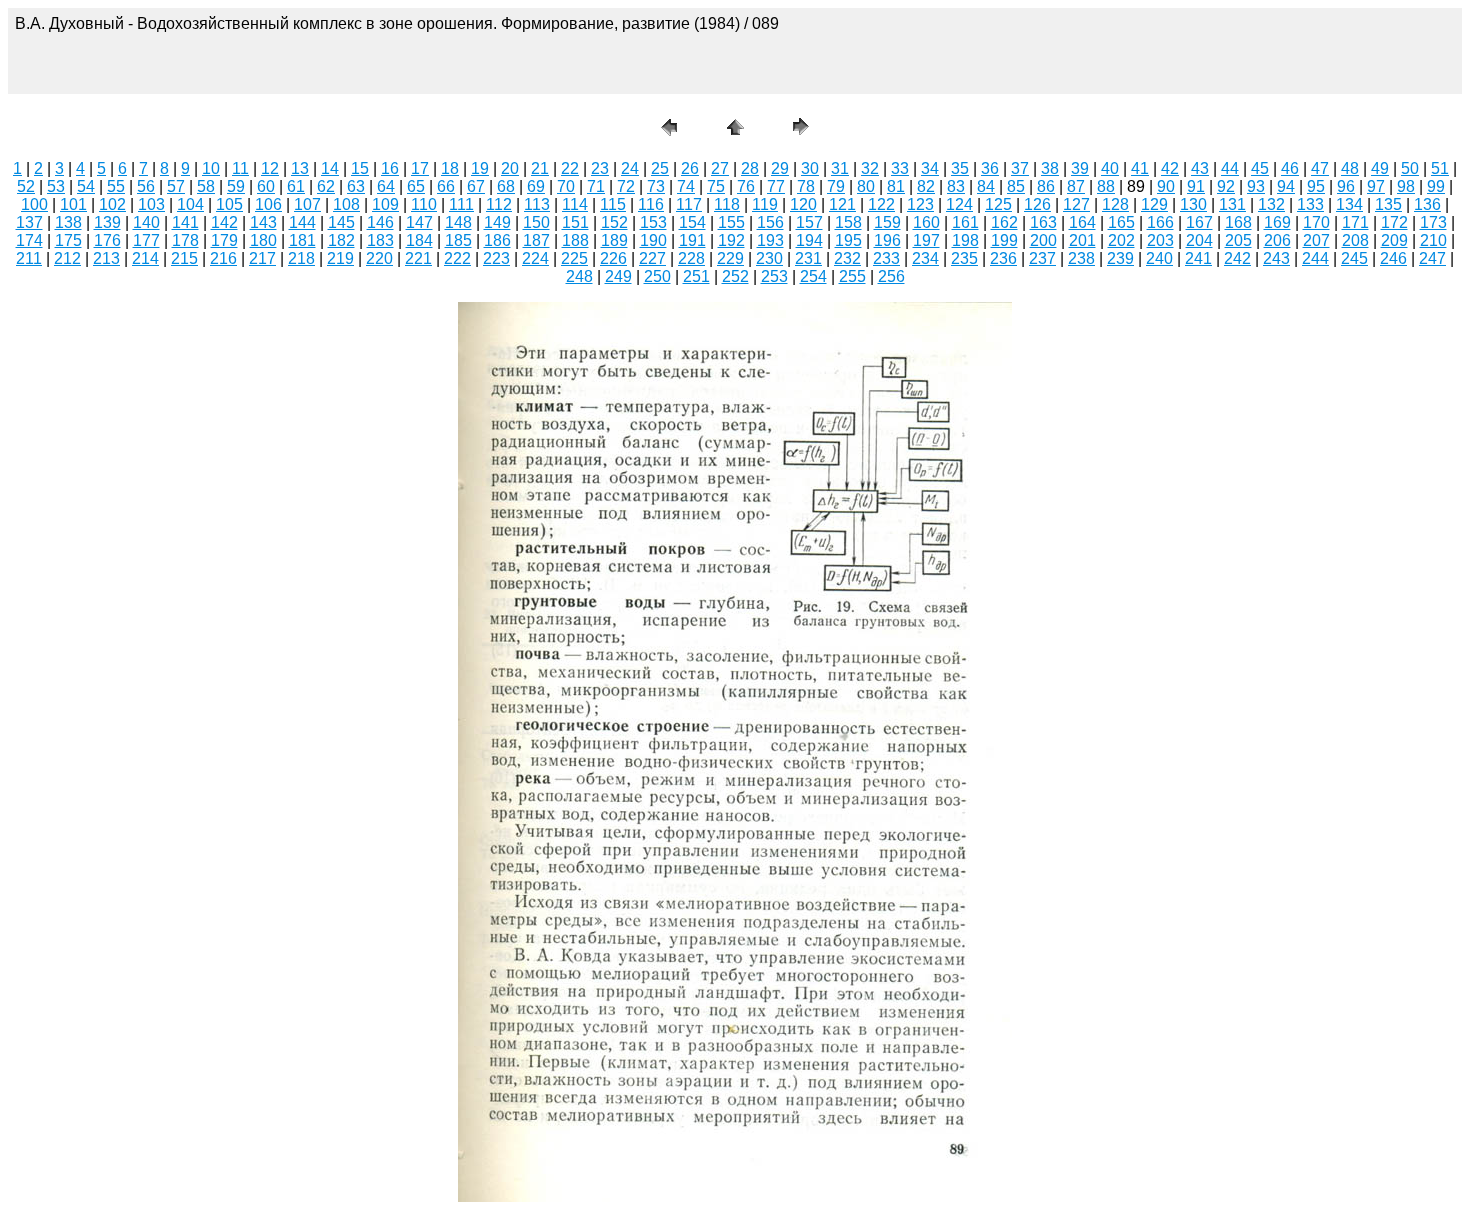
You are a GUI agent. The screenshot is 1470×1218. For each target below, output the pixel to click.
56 (146, 186)
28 (750, 168)
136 (1427, 204)
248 (579, 276)
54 (86, 186)
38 (1050, 168)
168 (1238, 222)
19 (480, 168)
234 (925, 258)
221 (418, 258)
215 (184, 258)
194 (809, 240)
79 (836, 186)
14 (330, 168)
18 (450, 168)
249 (618, 276)
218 (301, 258)
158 (848, 222)
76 (746, 186)
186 (497, 240)
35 (960, 168)
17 (420, 168)
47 (1320, 168)
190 (653, 240)
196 (887, 240)
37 (1020, 168)
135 (1388, 204)
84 (986, 186)
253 (774, 276)
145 (341, 222)
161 (965, 222)
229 (730, 258)
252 (735, 276)
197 (926, 240)
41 (1140, 168)
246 (1393, 258)
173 (1433, 222)
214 (145, 258)
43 (1200, 168)
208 (1355, 240)
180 (263, 240)
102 (112, 204)
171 (1355, 222)
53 (56, 186)
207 (1316, 240)
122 (881, 204)
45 (1260, 168)
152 (614, 222)
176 (107, 240)
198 (965, 240)
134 (1349, 204)
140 (146, 222)
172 (1394, 222)
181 (302, 240)
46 (1290, 168)
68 (506, 186)
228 (691, 258)
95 (1316, 186)
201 (1082, 240)
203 (1160, 240)
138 (68, 222)
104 (190, 204)
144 (302, 222)
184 (419, 240)
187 (536, 240)
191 (692, 240)
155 (731, 222)
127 (1076, 204)
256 (891, 276)
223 (496, 258)
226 (613, 258)
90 (1166, 186)
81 (896, 186)
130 (1193, 204)
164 (1082, 222)
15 (360, 168)
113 (537, 204)
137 (29, 222)
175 (68, 240)
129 (1154, 204)
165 (1121, 222)
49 (1380, 168)
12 (270, 168)
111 (461, 204)
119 (765, 204)
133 (1310, 204)
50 (1410, 168)
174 (29, 240)
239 (1120, 258)
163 (1043, 222)
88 (1106, 186)
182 (341, 240)
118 (727, 204)
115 (613, 204)
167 (1199, 222)
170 (1316, 222)
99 (1436, 186)
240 (1159, 258)
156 (770, 222)
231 (808, 258)
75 (716, 186)
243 (1276, 258)
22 (570, 168)
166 (1160, 222)
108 (346, 204)
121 (842, 204)
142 (224, 222)
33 (900, 168)
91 (1196, 186)
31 (840, 168)
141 (185, 222)
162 (1004, 222)
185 (458, 240)
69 (536, 186)
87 (1076, 186)
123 (920, 204)
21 (540, 168)
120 (803, 204)
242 (1237, 258)
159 (887, 222)
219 (340, 258)
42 (1170, 168)
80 (866, 186)
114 (575, 204)
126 (1037, 204)
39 (1080, 168)
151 (575, 222)
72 (626, 186)
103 (151, 204)
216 (223, 258)
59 (236, 186)
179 (224, 240)
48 (1350, 168)
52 (26, 186)
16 (390, 168)
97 (1376, 186)
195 (848, 240)
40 (1110, 168)
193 (770, 240)
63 (356, 186)
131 (1232, 204)
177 (146, 240)
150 (536, 222)
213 (106, 258)
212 (67, 258)
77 (776, 186)
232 (847, 258)
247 (1432, 258)
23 (600, 168)
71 (596, 186)
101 (73, 204)
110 (424, 204)
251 (696, 276)
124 (959, 204)
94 (1286, 186)
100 (34, 204)
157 (809, 222)
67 (476, 186)
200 (1043, 240)
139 (107, 222)
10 (211, 168)
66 (446, 186)
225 (574, 258)
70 (566, 186)
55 (116, 186)
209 (1394, 240)
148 (458, 222)
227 (652, 258)
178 (185, 240)
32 (870, 168)
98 (1406, 186)
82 (926, 186)
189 (614, 240)
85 (1016, 186)
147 (419, 222)
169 (1277, 222)
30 (810, 168)
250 (657, 276)
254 (813, 276)
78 (806, 186)
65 (416, 186)
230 (769, 258)
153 (653, 222)
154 (692, 222)
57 (176, 186)
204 (1199, 240)
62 (326, 186)
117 (689, 204)
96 (1346, 186)
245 (1354, 258)
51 (1440, 168)
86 (1046, 186)
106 (268, 204)
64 (386, 186)
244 (1315, 258)
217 (262, 258)
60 (266, 186)
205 (1238, 240)
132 (1271, 204)
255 (852, 276)
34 (930, 168)
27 (720, 168)
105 (229, 204)
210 (1433, 240)
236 (1003, 258)
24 (630, 168)
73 (656, 186)
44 (1230, 168)
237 (1042, 258)
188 (575, 240)
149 (497, 222)
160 (926, 222)
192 (731, 240)
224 (535, 258)
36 (990, 168)
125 (998, 204)
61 (296, 186)
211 (29, 258)
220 (379, 258)
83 (956, 186)
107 (307, 204)
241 (1198, 258)
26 (690, 168)
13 (300, 168)
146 (380, 222)
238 (1081, 258)
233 (886, 258)
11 (240, 168)
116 (651, 204)
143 (263, 222)
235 (964, 258)
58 (206, 186)
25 (660, 168)
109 (385, 204)
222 (457, 258)
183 (380, 240)
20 (510, 168)
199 (1004, 240)
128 (1115, 204)
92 (1226, 186)
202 (1121, 240)
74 (686, 186)
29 (780, 168)
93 (1256, 186)
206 (1277, 240)
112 (499, 204)
